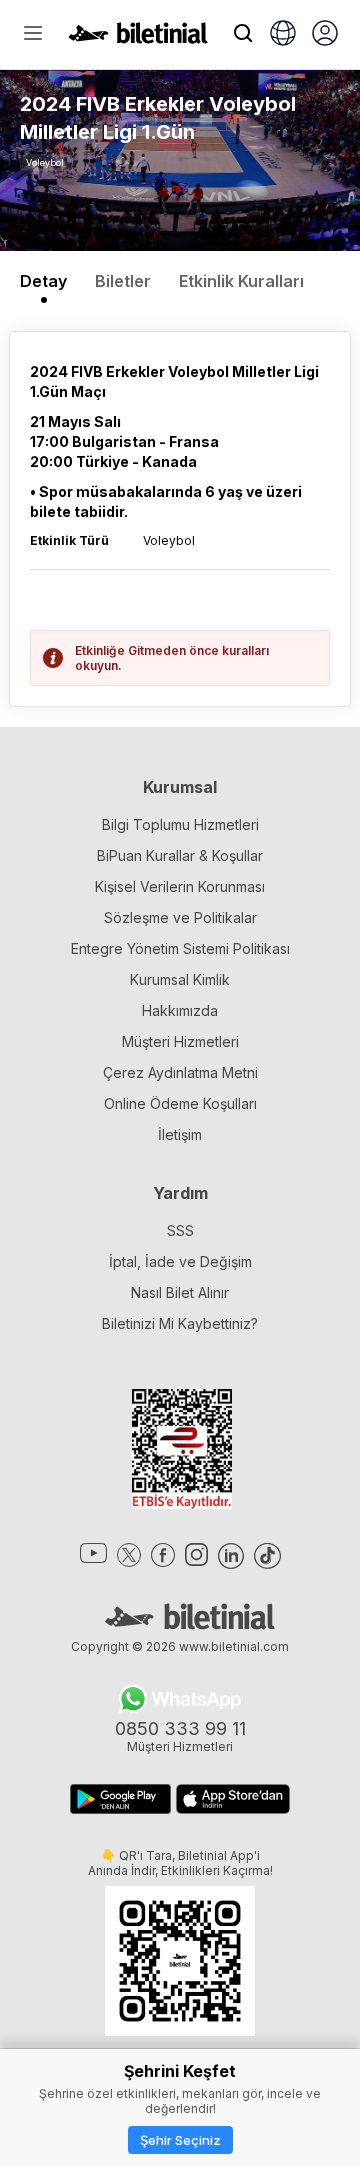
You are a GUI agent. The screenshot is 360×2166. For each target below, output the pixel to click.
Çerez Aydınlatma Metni (180, 1072)
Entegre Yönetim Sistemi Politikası (180, 948)
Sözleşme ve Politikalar (180, 917)
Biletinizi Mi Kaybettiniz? (180, 1323)
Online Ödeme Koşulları (180, 1103)
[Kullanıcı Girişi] (325, 35)
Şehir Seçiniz (180, 2140)
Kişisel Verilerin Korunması (180, 886)
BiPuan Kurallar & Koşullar (180, 855)
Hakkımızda (180, 1010)
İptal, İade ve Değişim (180, 1261)
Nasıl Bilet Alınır (180, 1292)
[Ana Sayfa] (138, 38)
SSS (180, 1230)
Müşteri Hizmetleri (180, 1041)
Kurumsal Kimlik (180, 979)
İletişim (180, 1134)
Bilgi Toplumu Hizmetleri (180, 824)
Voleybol (45, 162)
